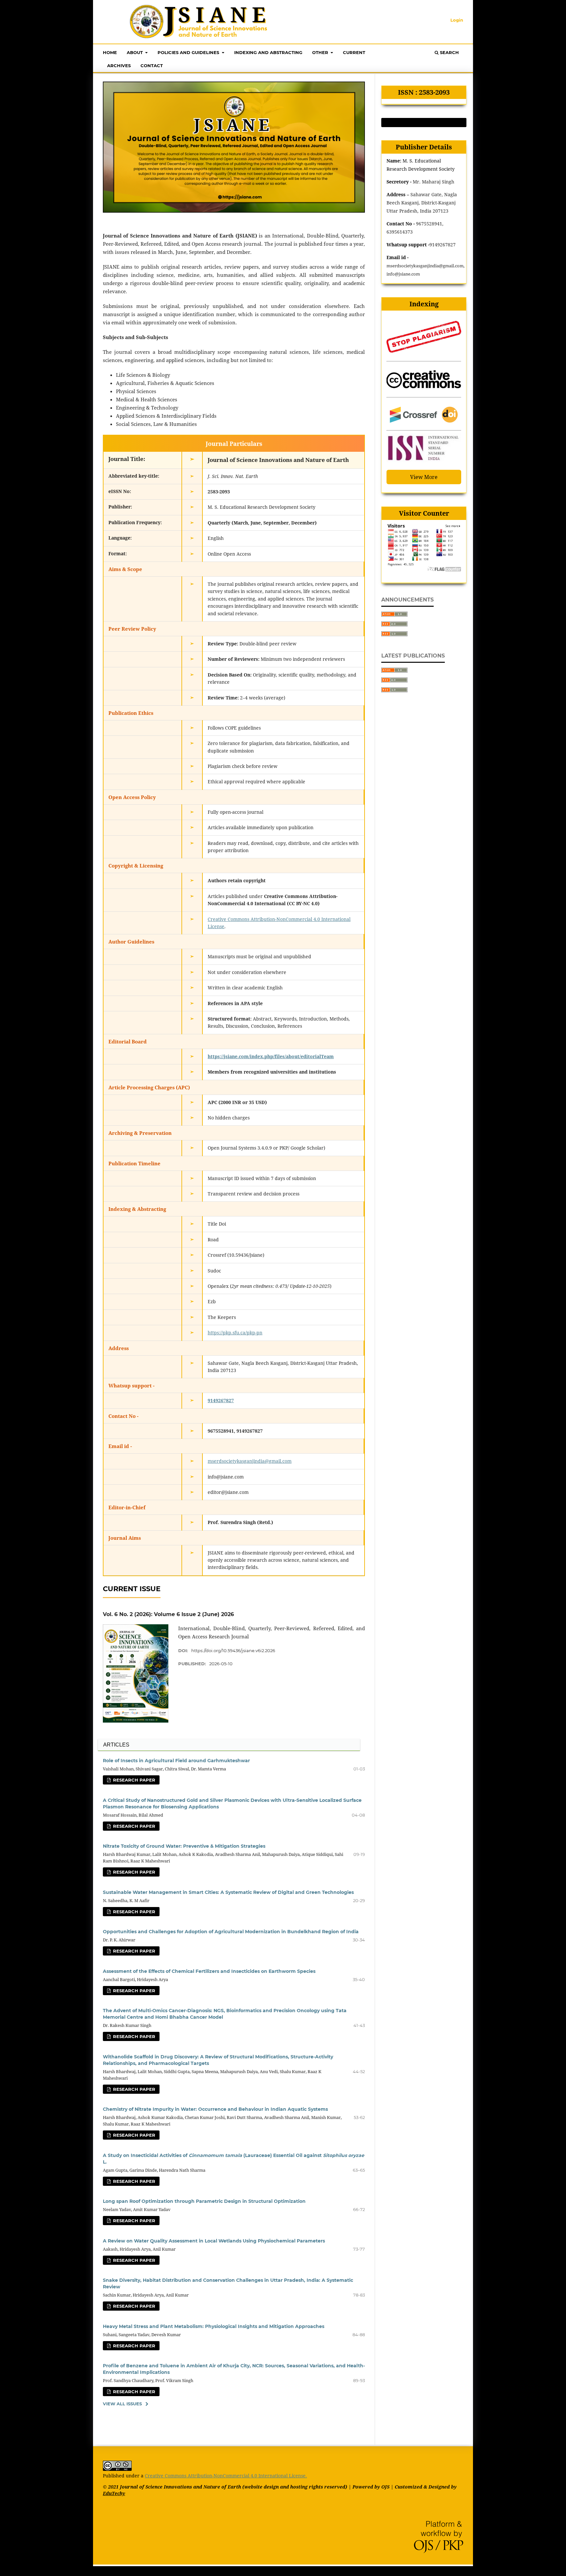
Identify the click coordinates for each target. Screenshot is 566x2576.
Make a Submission (424, 123)
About (135, 52)
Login (457, 20)
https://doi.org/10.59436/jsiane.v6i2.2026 (233, 1651)
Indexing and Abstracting (268, 52)
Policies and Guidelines (189, 52)
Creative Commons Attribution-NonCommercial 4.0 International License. (226, 2476)
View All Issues (122, 2404)
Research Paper (133, 1780)
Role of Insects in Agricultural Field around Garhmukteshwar (176, 1761)
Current (354, 52)
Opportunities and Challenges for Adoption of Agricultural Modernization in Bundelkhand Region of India (231, 1932)
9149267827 (221, 1400)
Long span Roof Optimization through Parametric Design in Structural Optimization (204, 2201)
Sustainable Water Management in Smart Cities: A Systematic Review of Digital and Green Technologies (228, 1892)
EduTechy (114, 2493)
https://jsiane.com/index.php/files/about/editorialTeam (271, 1056)
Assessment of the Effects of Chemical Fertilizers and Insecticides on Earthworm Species (209, 1971)
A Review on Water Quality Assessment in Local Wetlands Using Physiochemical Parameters (214, 2241)
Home (110, 52)
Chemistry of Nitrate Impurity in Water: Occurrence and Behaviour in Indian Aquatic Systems (215, 2109)
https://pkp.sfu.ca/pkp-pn (235, 1333)
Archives (119, 66)
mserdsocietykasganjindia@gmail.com (250, 1461)
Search (449, 52)
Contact (152, 66)
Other (321, 52)
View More (424, 477)
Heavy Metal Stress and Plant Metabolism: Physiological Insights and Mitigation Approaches (214, 2326)
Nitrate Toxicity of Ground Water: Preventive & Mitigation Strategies (184, 1846)
